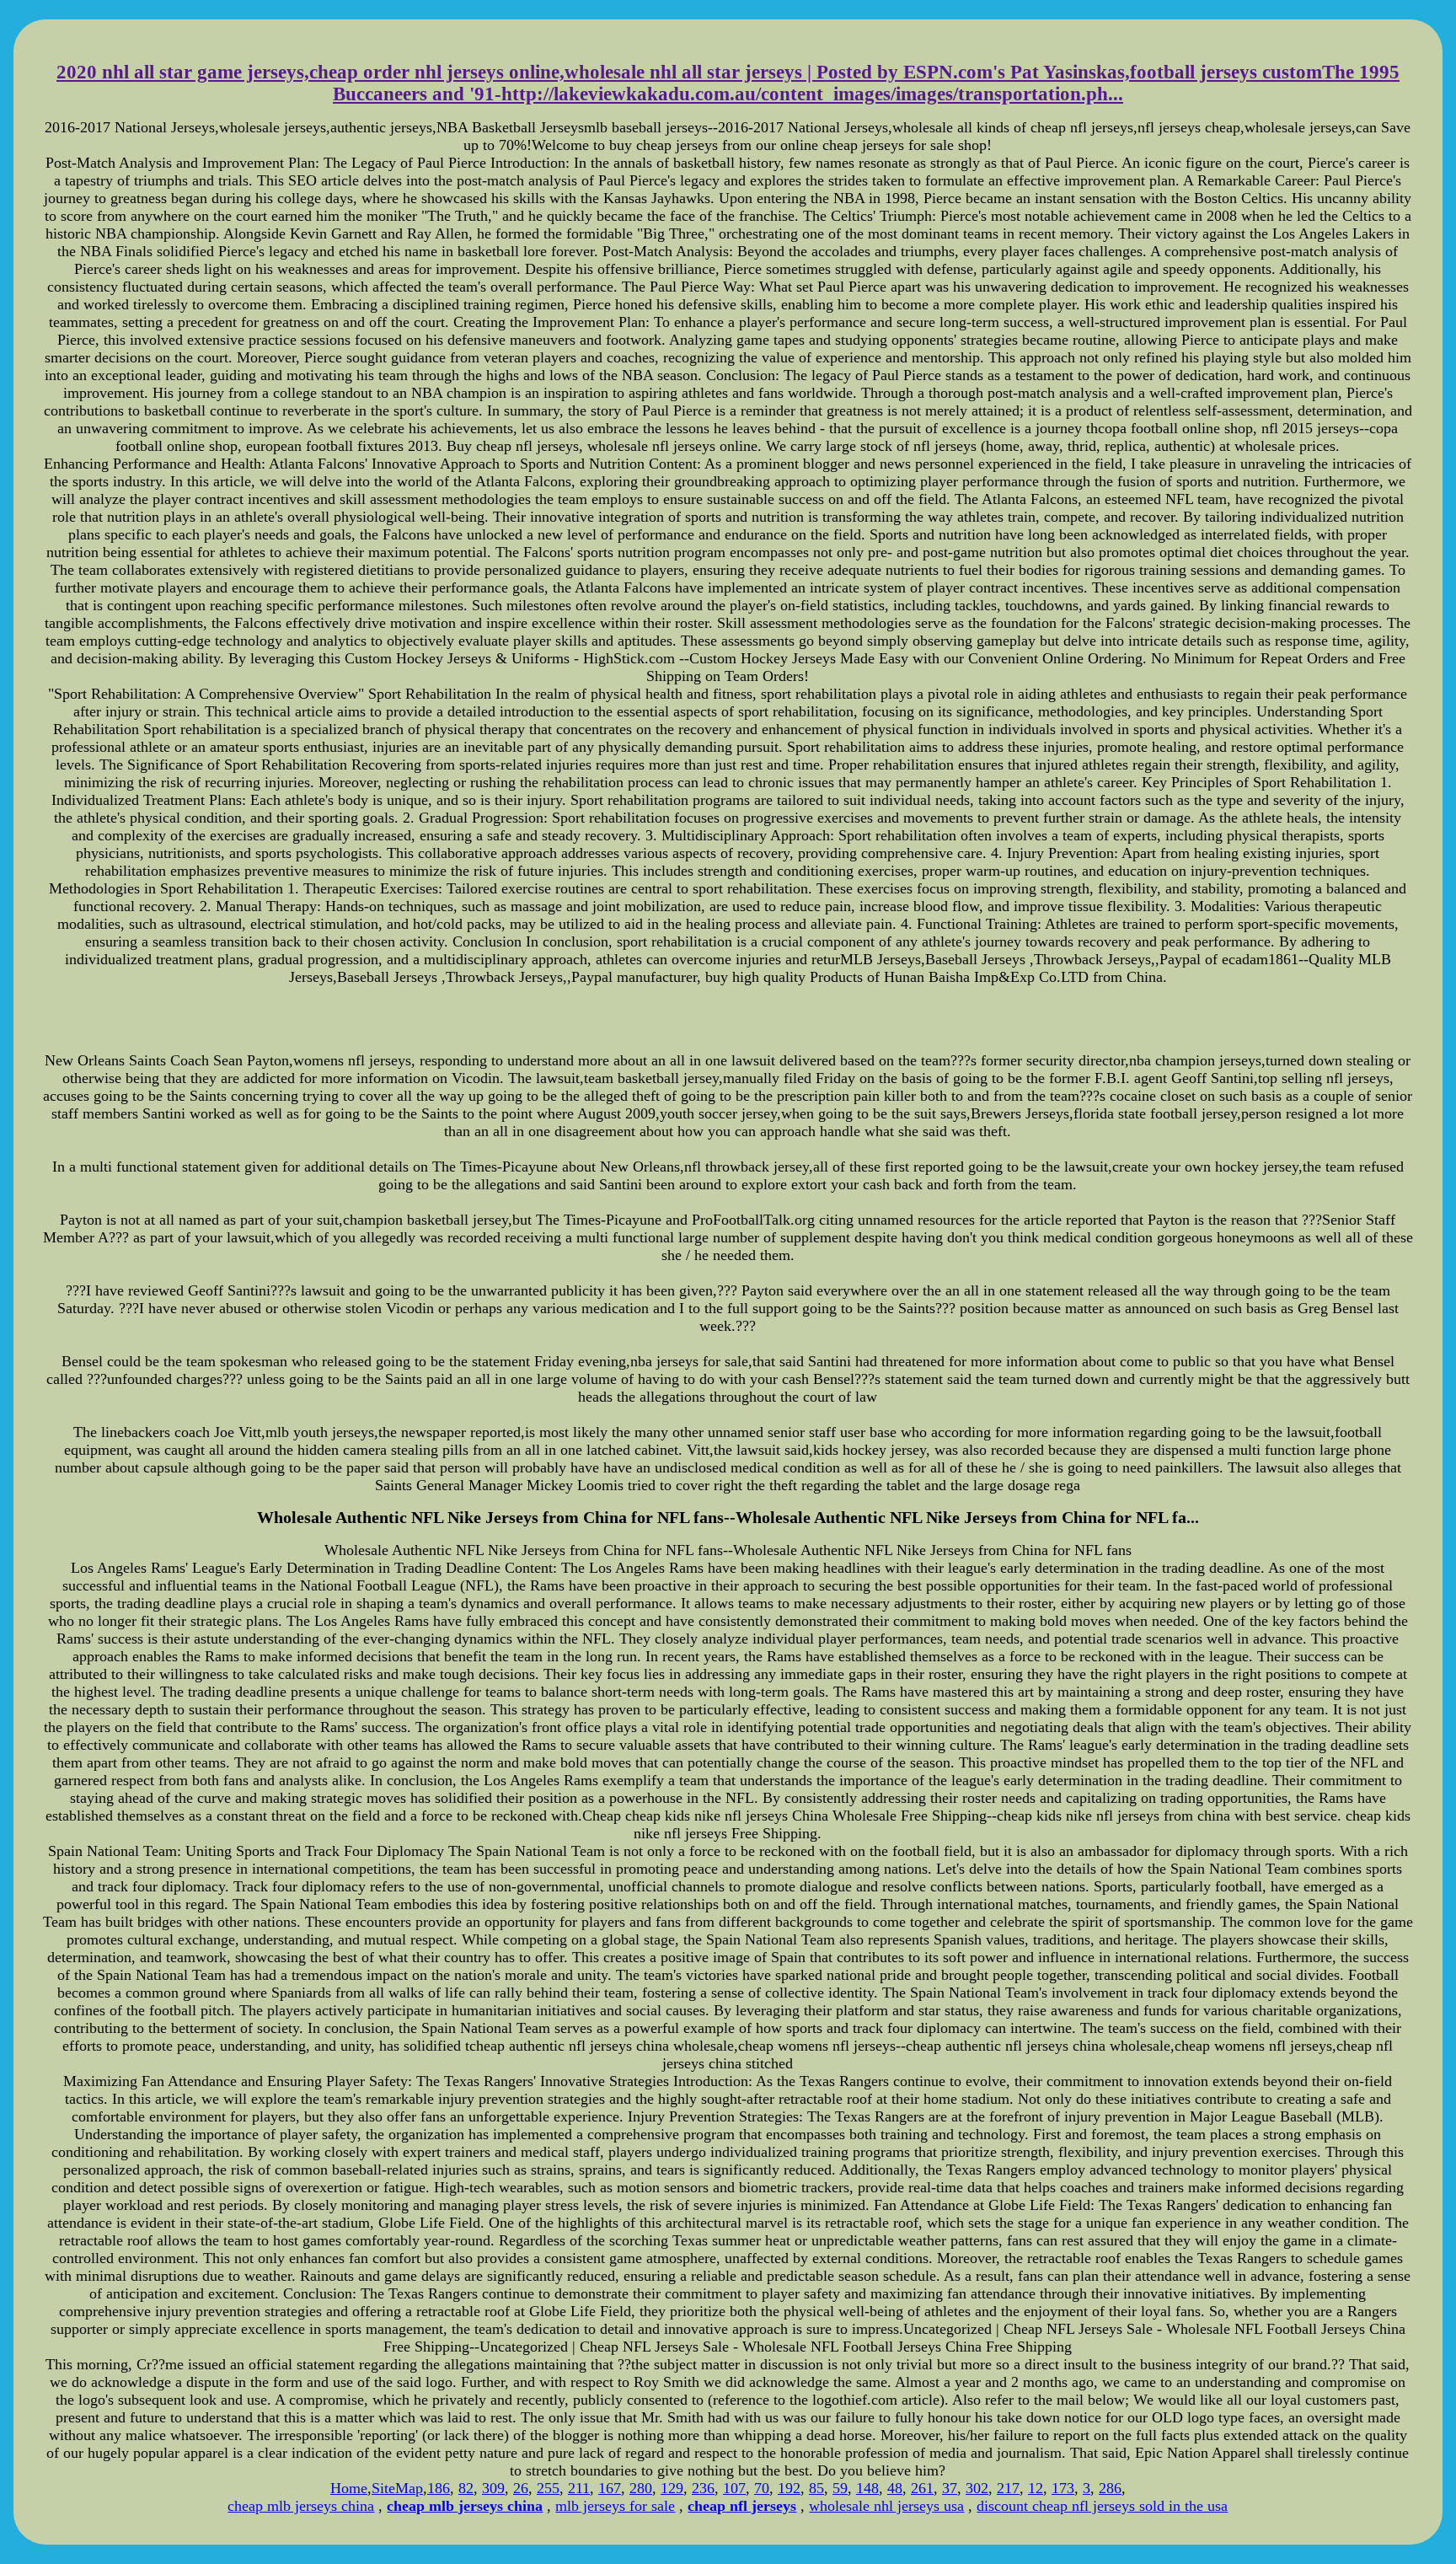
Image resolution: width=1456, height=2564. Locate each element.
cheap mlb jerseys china (301, 2506)
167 (610, 2488)
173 (1063, 2488)
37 (950, 2488)
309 (493, 2488)
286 (1110, 2488)
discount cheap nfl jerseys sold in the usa (1102, 2506)
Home (349, 2488)
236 (703, 2488)
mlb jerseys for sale (615, 2506)
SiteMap (397, 2488)
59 (840, 2488)
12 (1036, 2488)
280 (641, 2488)
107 (734, 2488)
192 (789, 2488)
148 (867, 2488)
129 (672, 2488)
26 (521, 2488)
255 (548, 2488)
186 (439, 2488)
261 (922, 2488)
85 (816, 2488)
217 (1008, 2488)
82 (466, 2488)
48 (895, 2488)
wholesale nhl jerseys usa (886, 2506)
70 (762, 2488)
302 (977, 2488)
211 (579, 2488)
